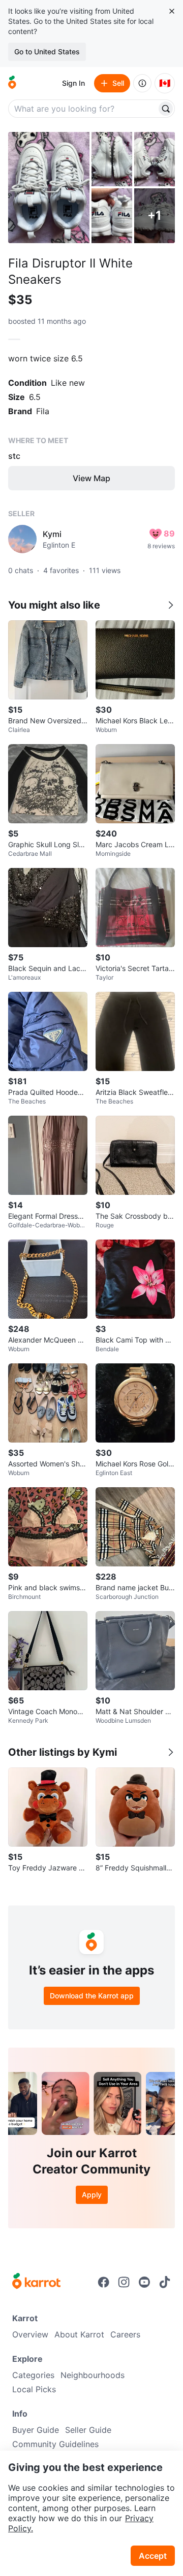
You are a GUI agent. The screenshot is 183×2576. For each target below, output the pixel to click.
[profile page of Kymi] (22, 539)
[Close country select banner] (172, 11)
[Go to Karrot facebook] (104, 2282)
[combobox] (83, 109)
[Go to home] (12, 83)
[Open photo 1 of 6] (49, 188)
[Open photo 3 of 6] (155, 159)
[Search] (166, 109)
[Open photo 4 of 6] (112, 215)
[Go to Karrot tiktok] (165, 2282)
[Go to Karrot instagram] (124, 2282)
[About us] (142, 83)
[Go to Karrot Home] (36, 2282)
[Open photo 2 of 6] (112, 159)
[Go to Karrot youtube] (144, 2282)
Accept (153, 2556)
